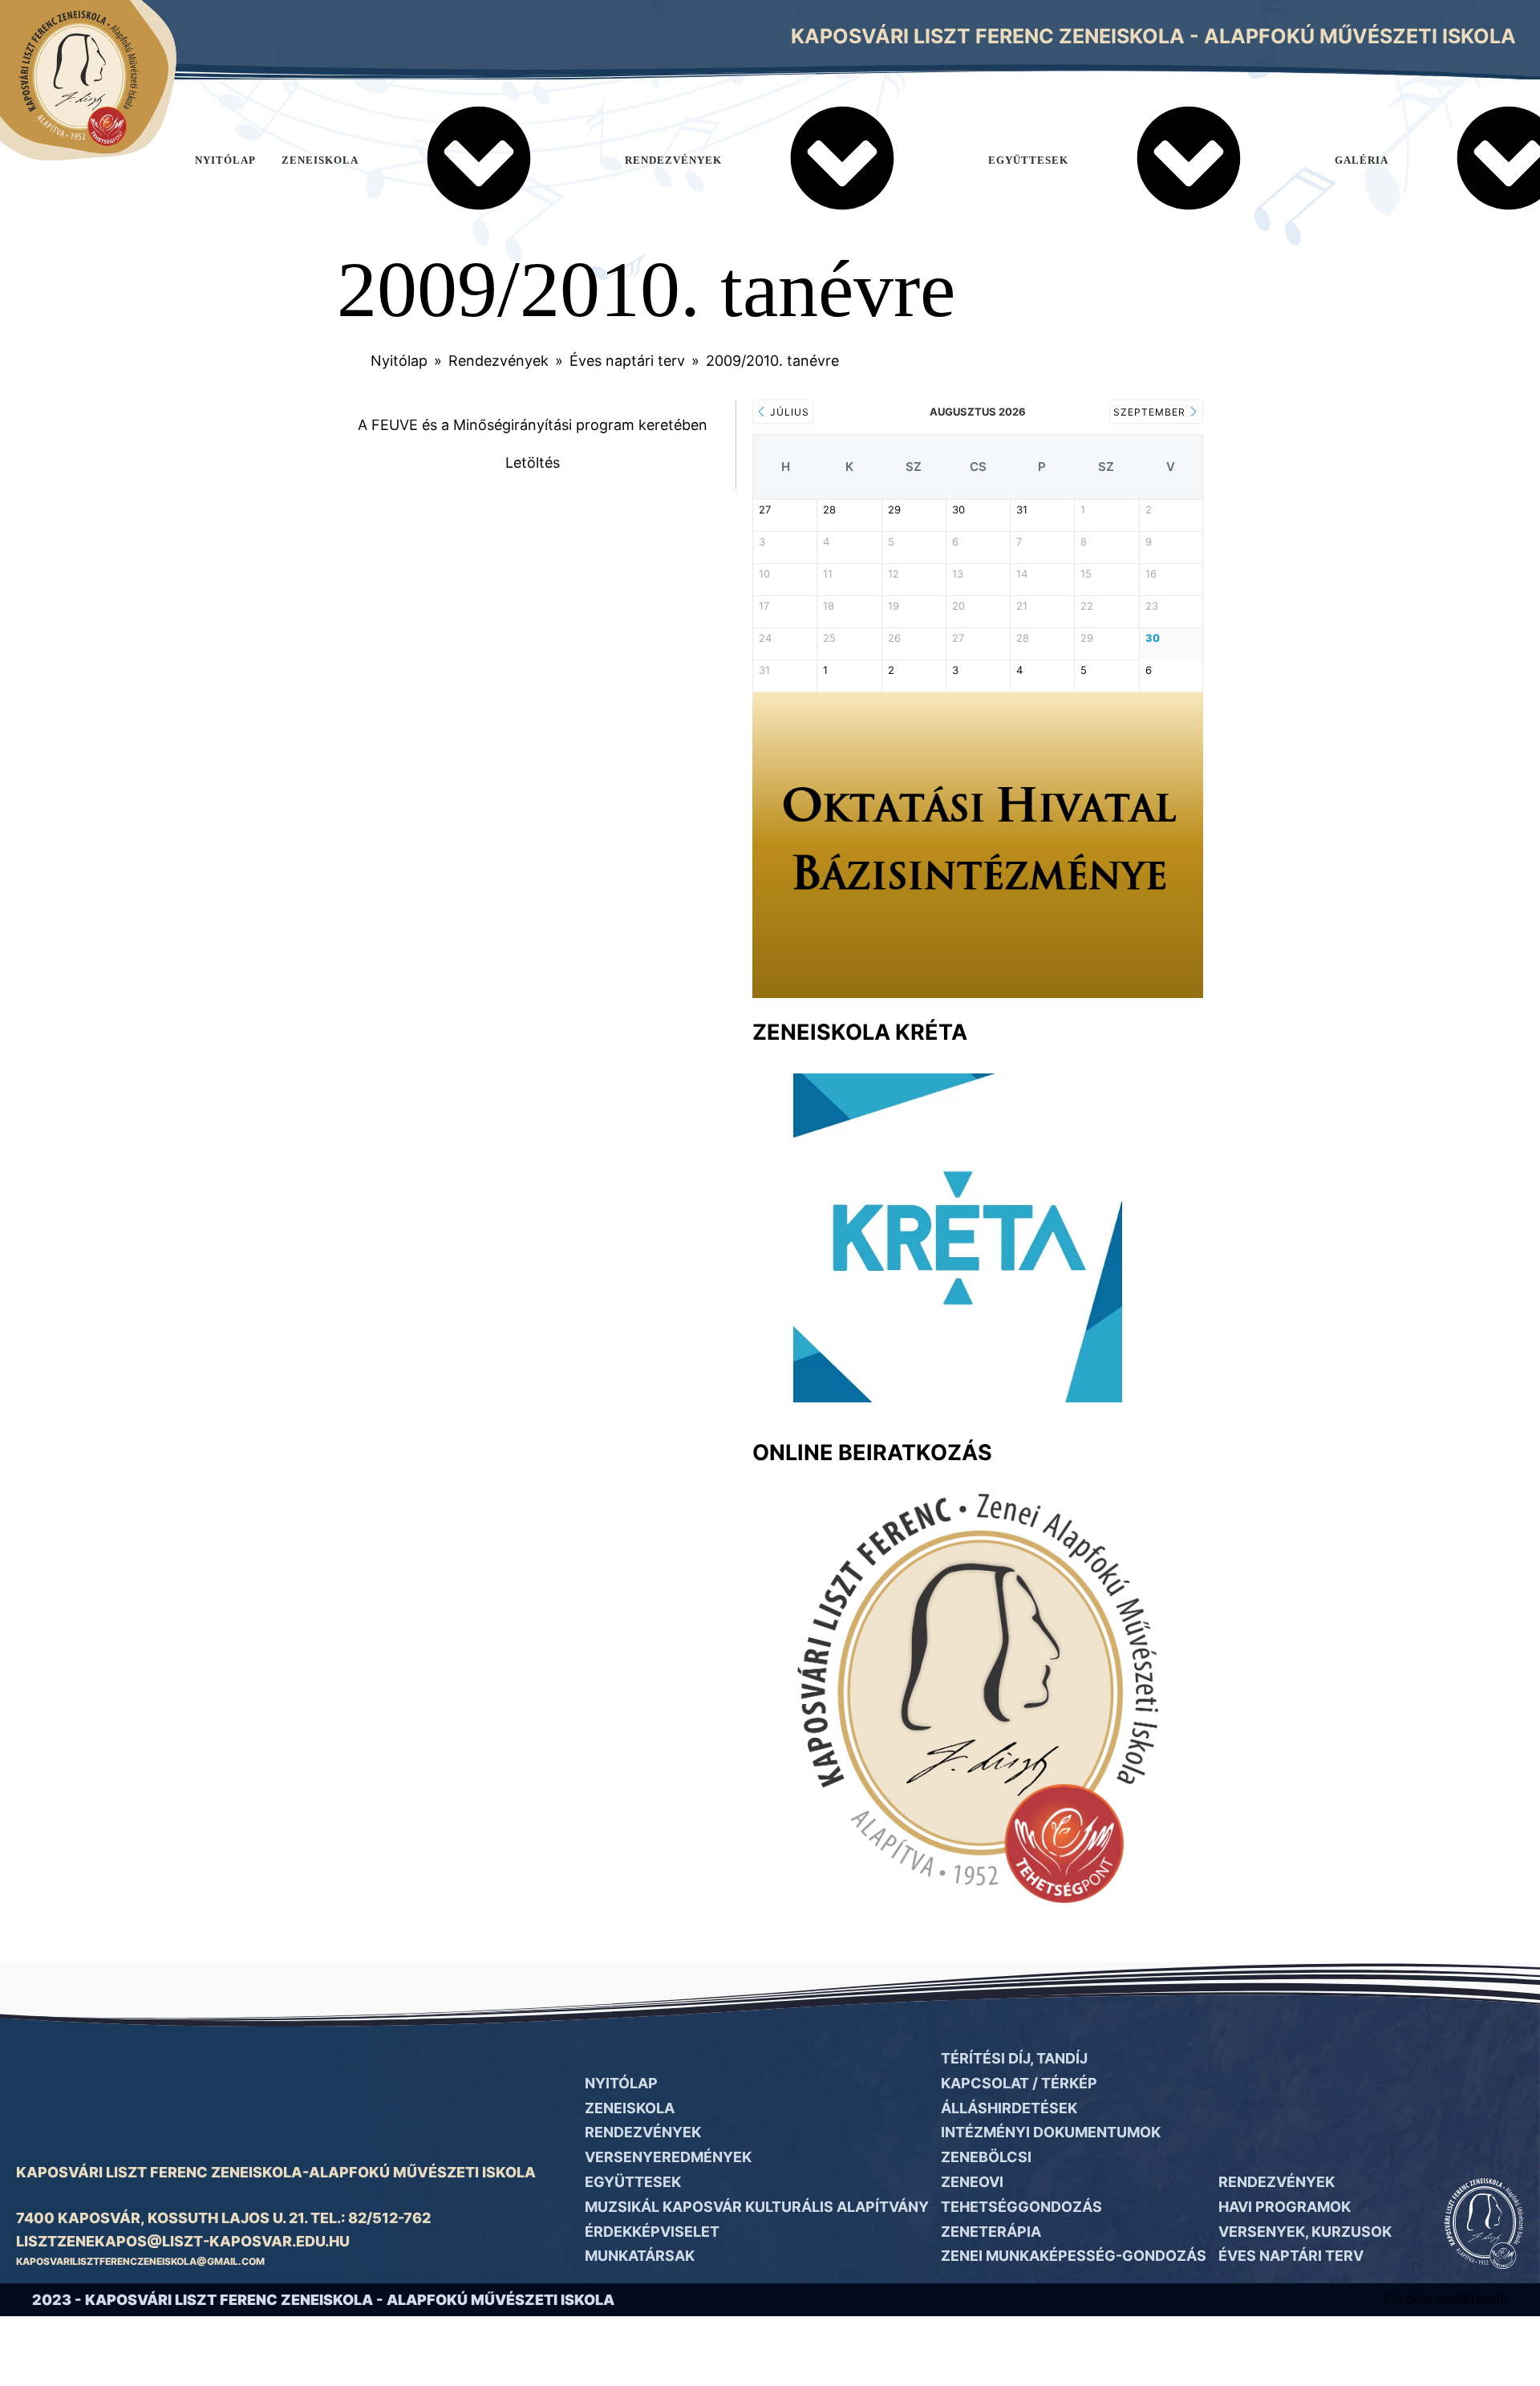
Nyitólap (225, 160)
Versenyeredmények (668, 2157)
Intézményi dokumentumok (1051, 2132)
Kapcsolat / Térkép (1019, 2083)
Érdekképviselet (652, 2232)
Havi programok (1285, 2207)
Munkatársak (640, 2256)
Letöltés (533, 463)
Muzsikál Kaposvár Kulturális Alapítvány (757, 2207)
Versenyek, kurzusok (1305, 2232)
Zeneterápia (991, 2232)
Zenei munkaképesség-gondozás (1074, 2256)
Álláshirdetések (1009, 2108)
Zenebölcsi (986, 2157)
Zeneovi (972, 2182)
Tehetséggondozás (1021, 2207)
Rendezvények (673, 160)
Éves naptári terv (627, 361)
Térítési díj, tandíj (1014, 2058)
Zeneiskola (320, 160)
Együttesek (1028, 160)
